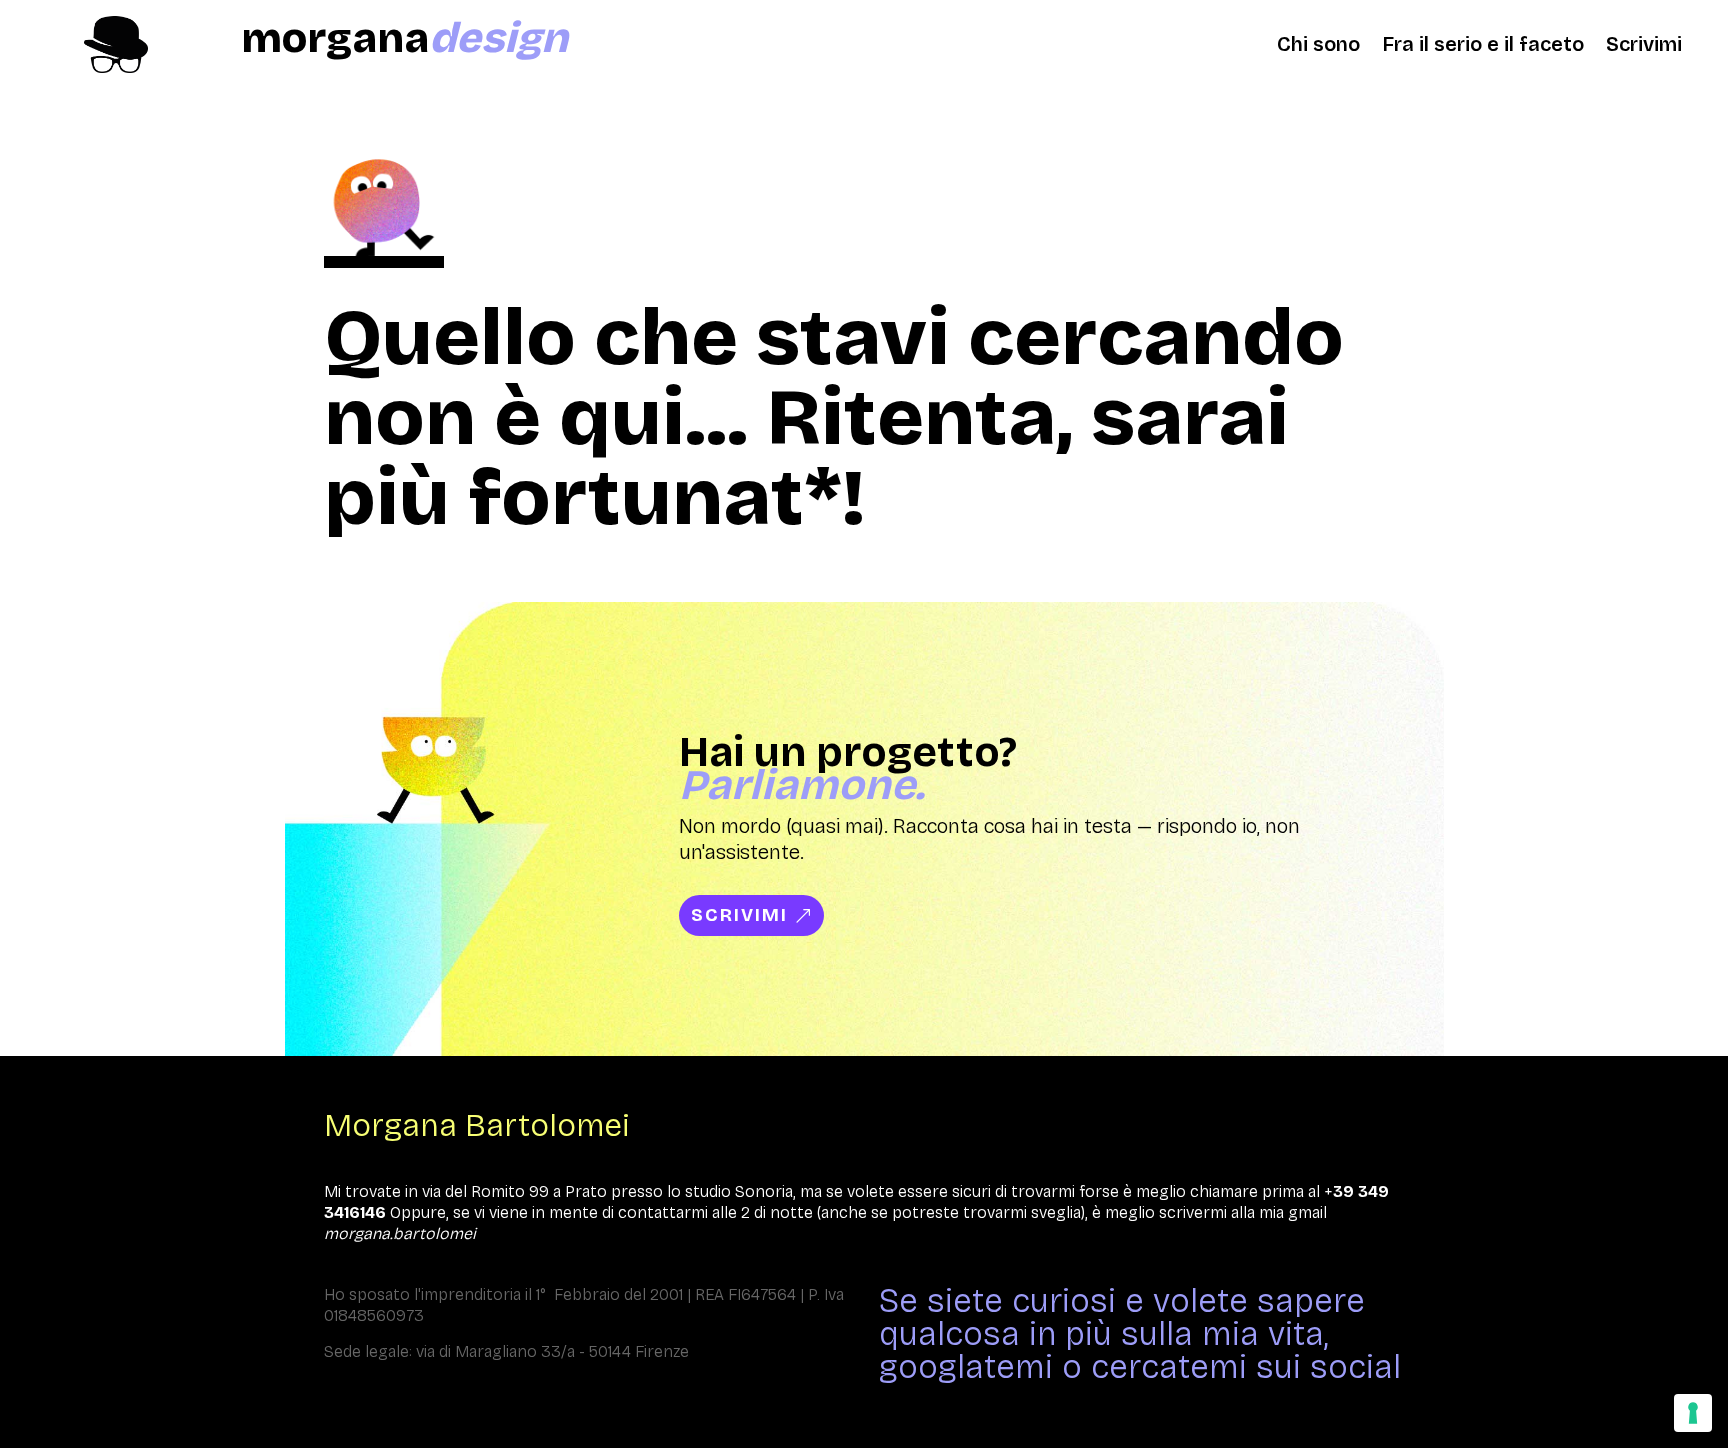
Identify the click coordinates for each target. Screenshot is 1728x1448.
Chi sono (1318, 46)
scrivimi (739, 915)
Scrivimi (1644, 46)
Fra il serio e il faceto (1483, 46)
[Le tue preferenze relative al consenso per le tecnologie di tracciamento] (1693, 1413)
